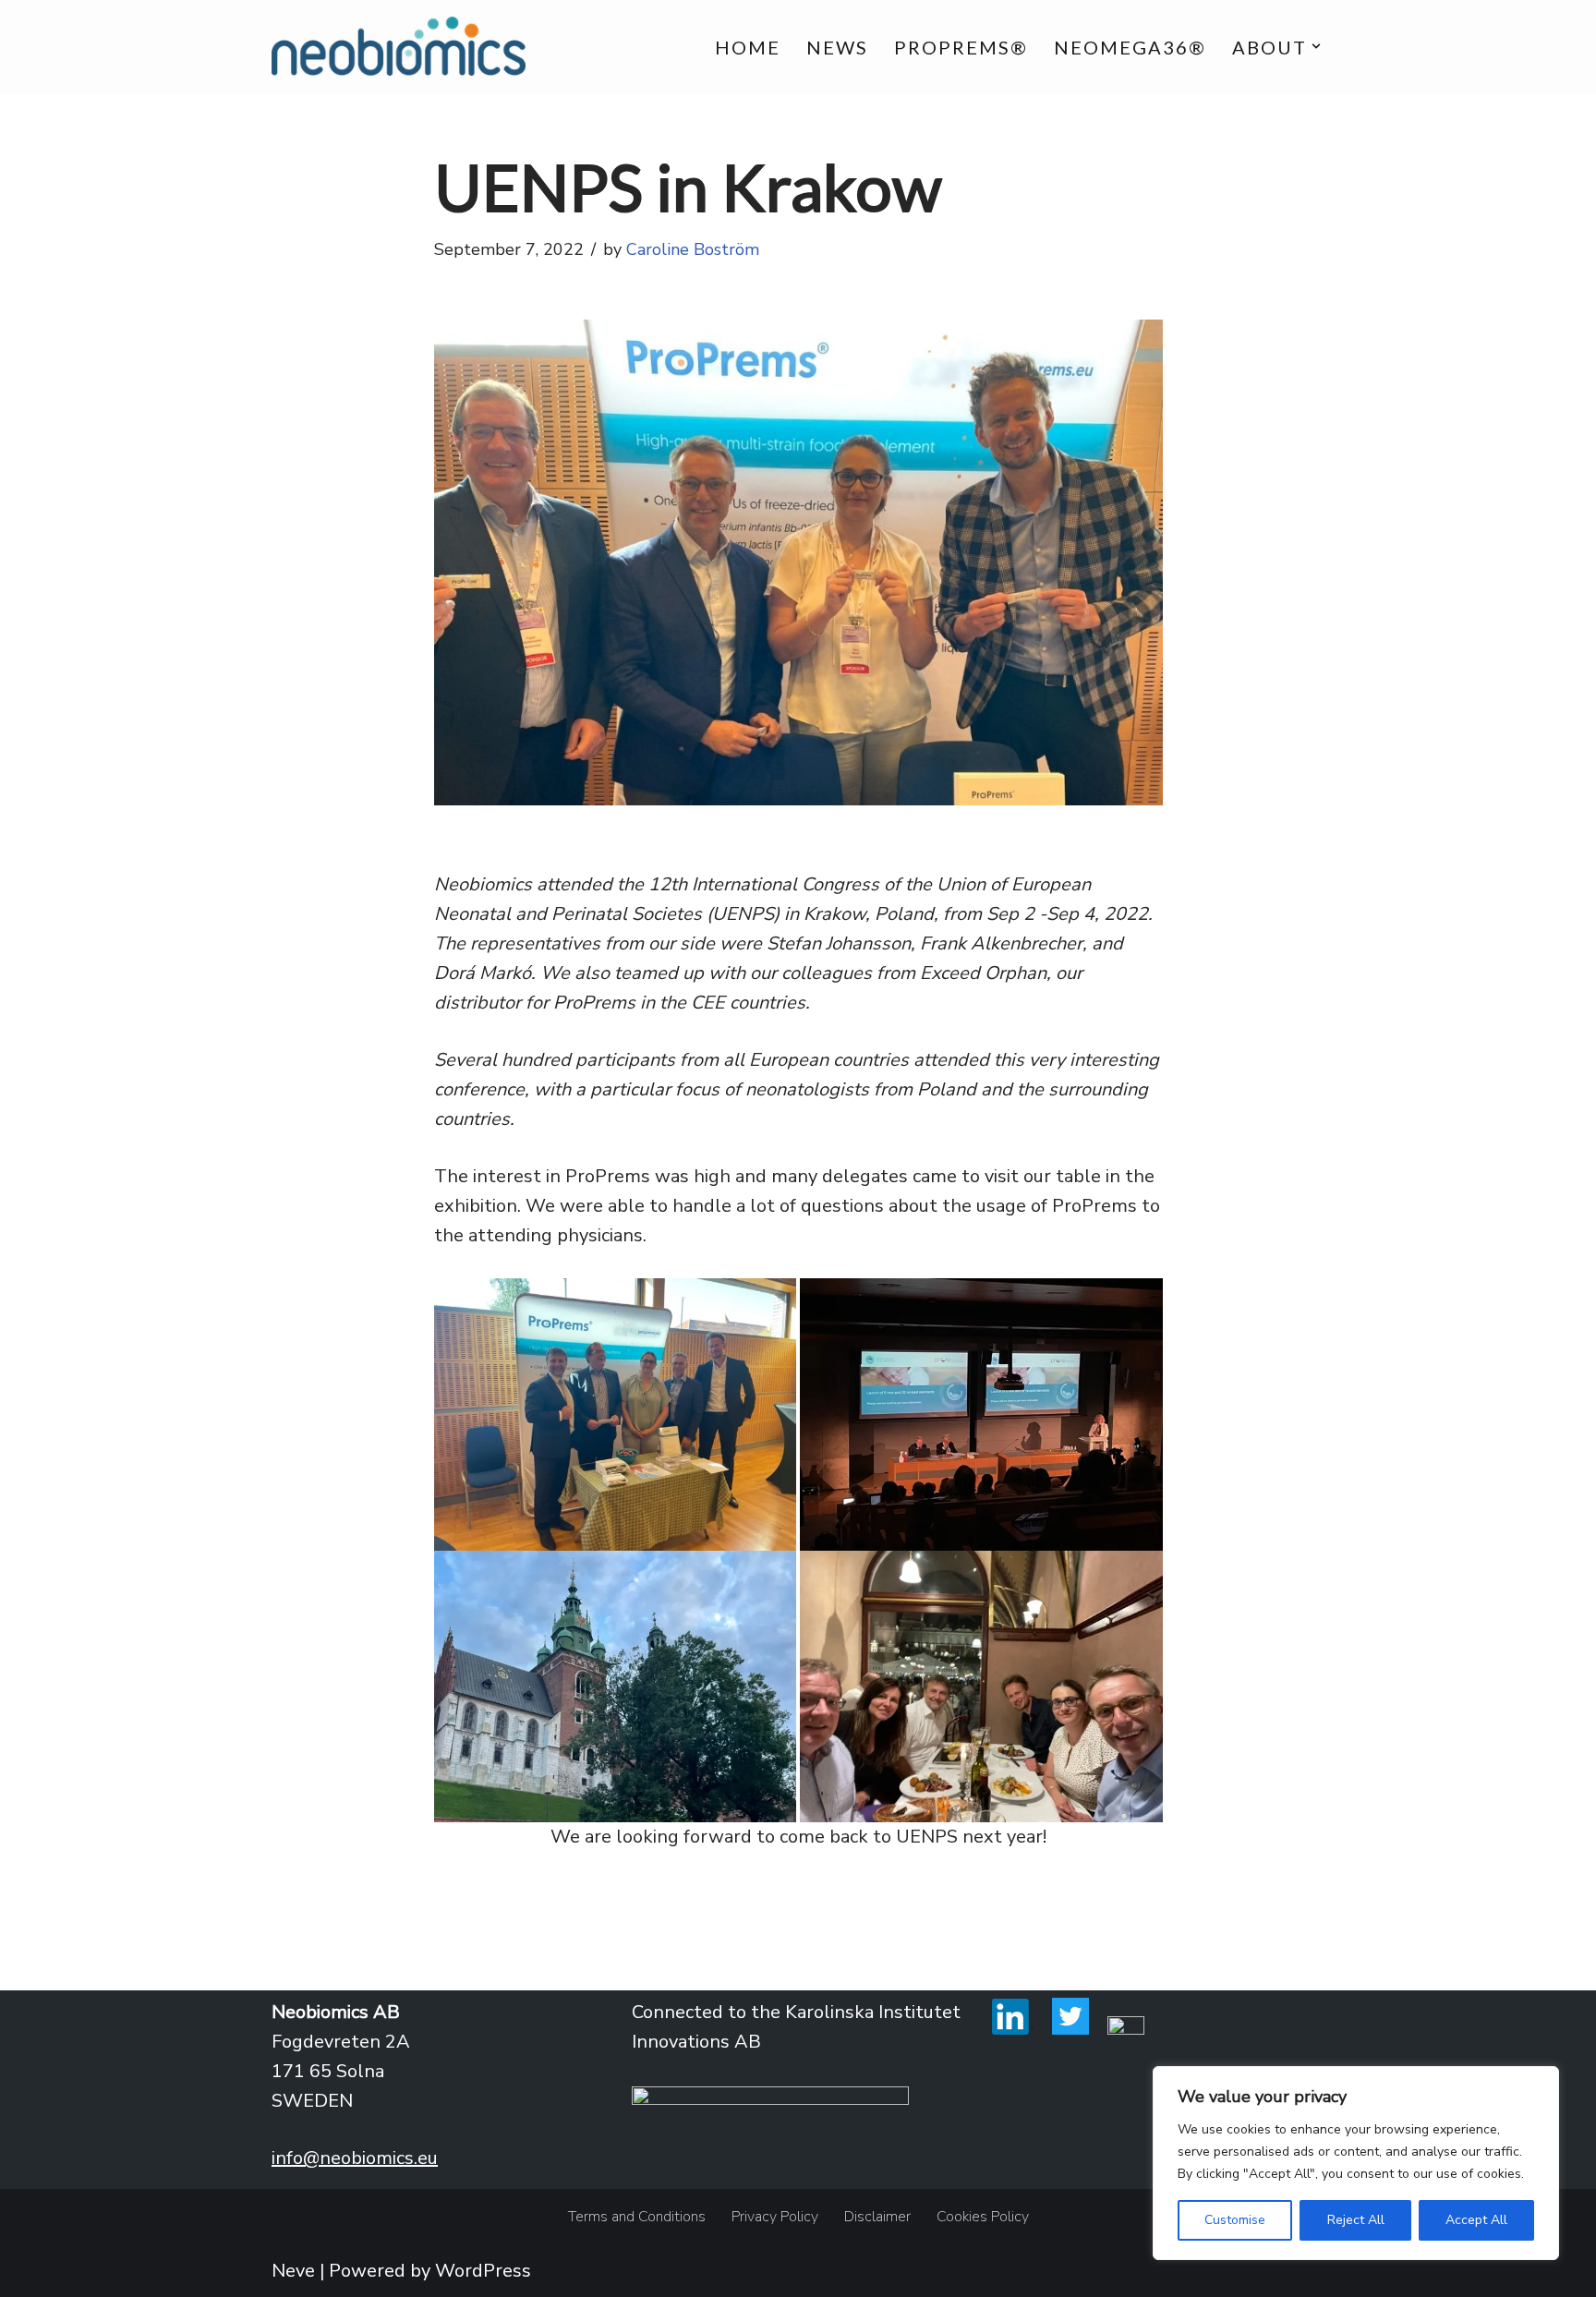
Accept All (1476, 2220)
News (837, 47)
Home (748, 47)
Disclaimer (877, 2217)
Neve (293, 2271)
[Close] (1540, 2082)
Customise (1235, 2220)
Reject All (1356, 2220)
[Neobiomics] (399, 46)
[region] (1356, 2163)
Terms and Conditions (637, 2217)
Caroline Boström (693, 249)
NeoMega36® (1130, 47)
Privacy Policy (775, 2217)
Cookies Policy (983, 2217)
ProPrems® (961, 47)
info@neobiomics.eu (355, 2158)
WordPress (483, 2271)
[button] (1316, 46)
